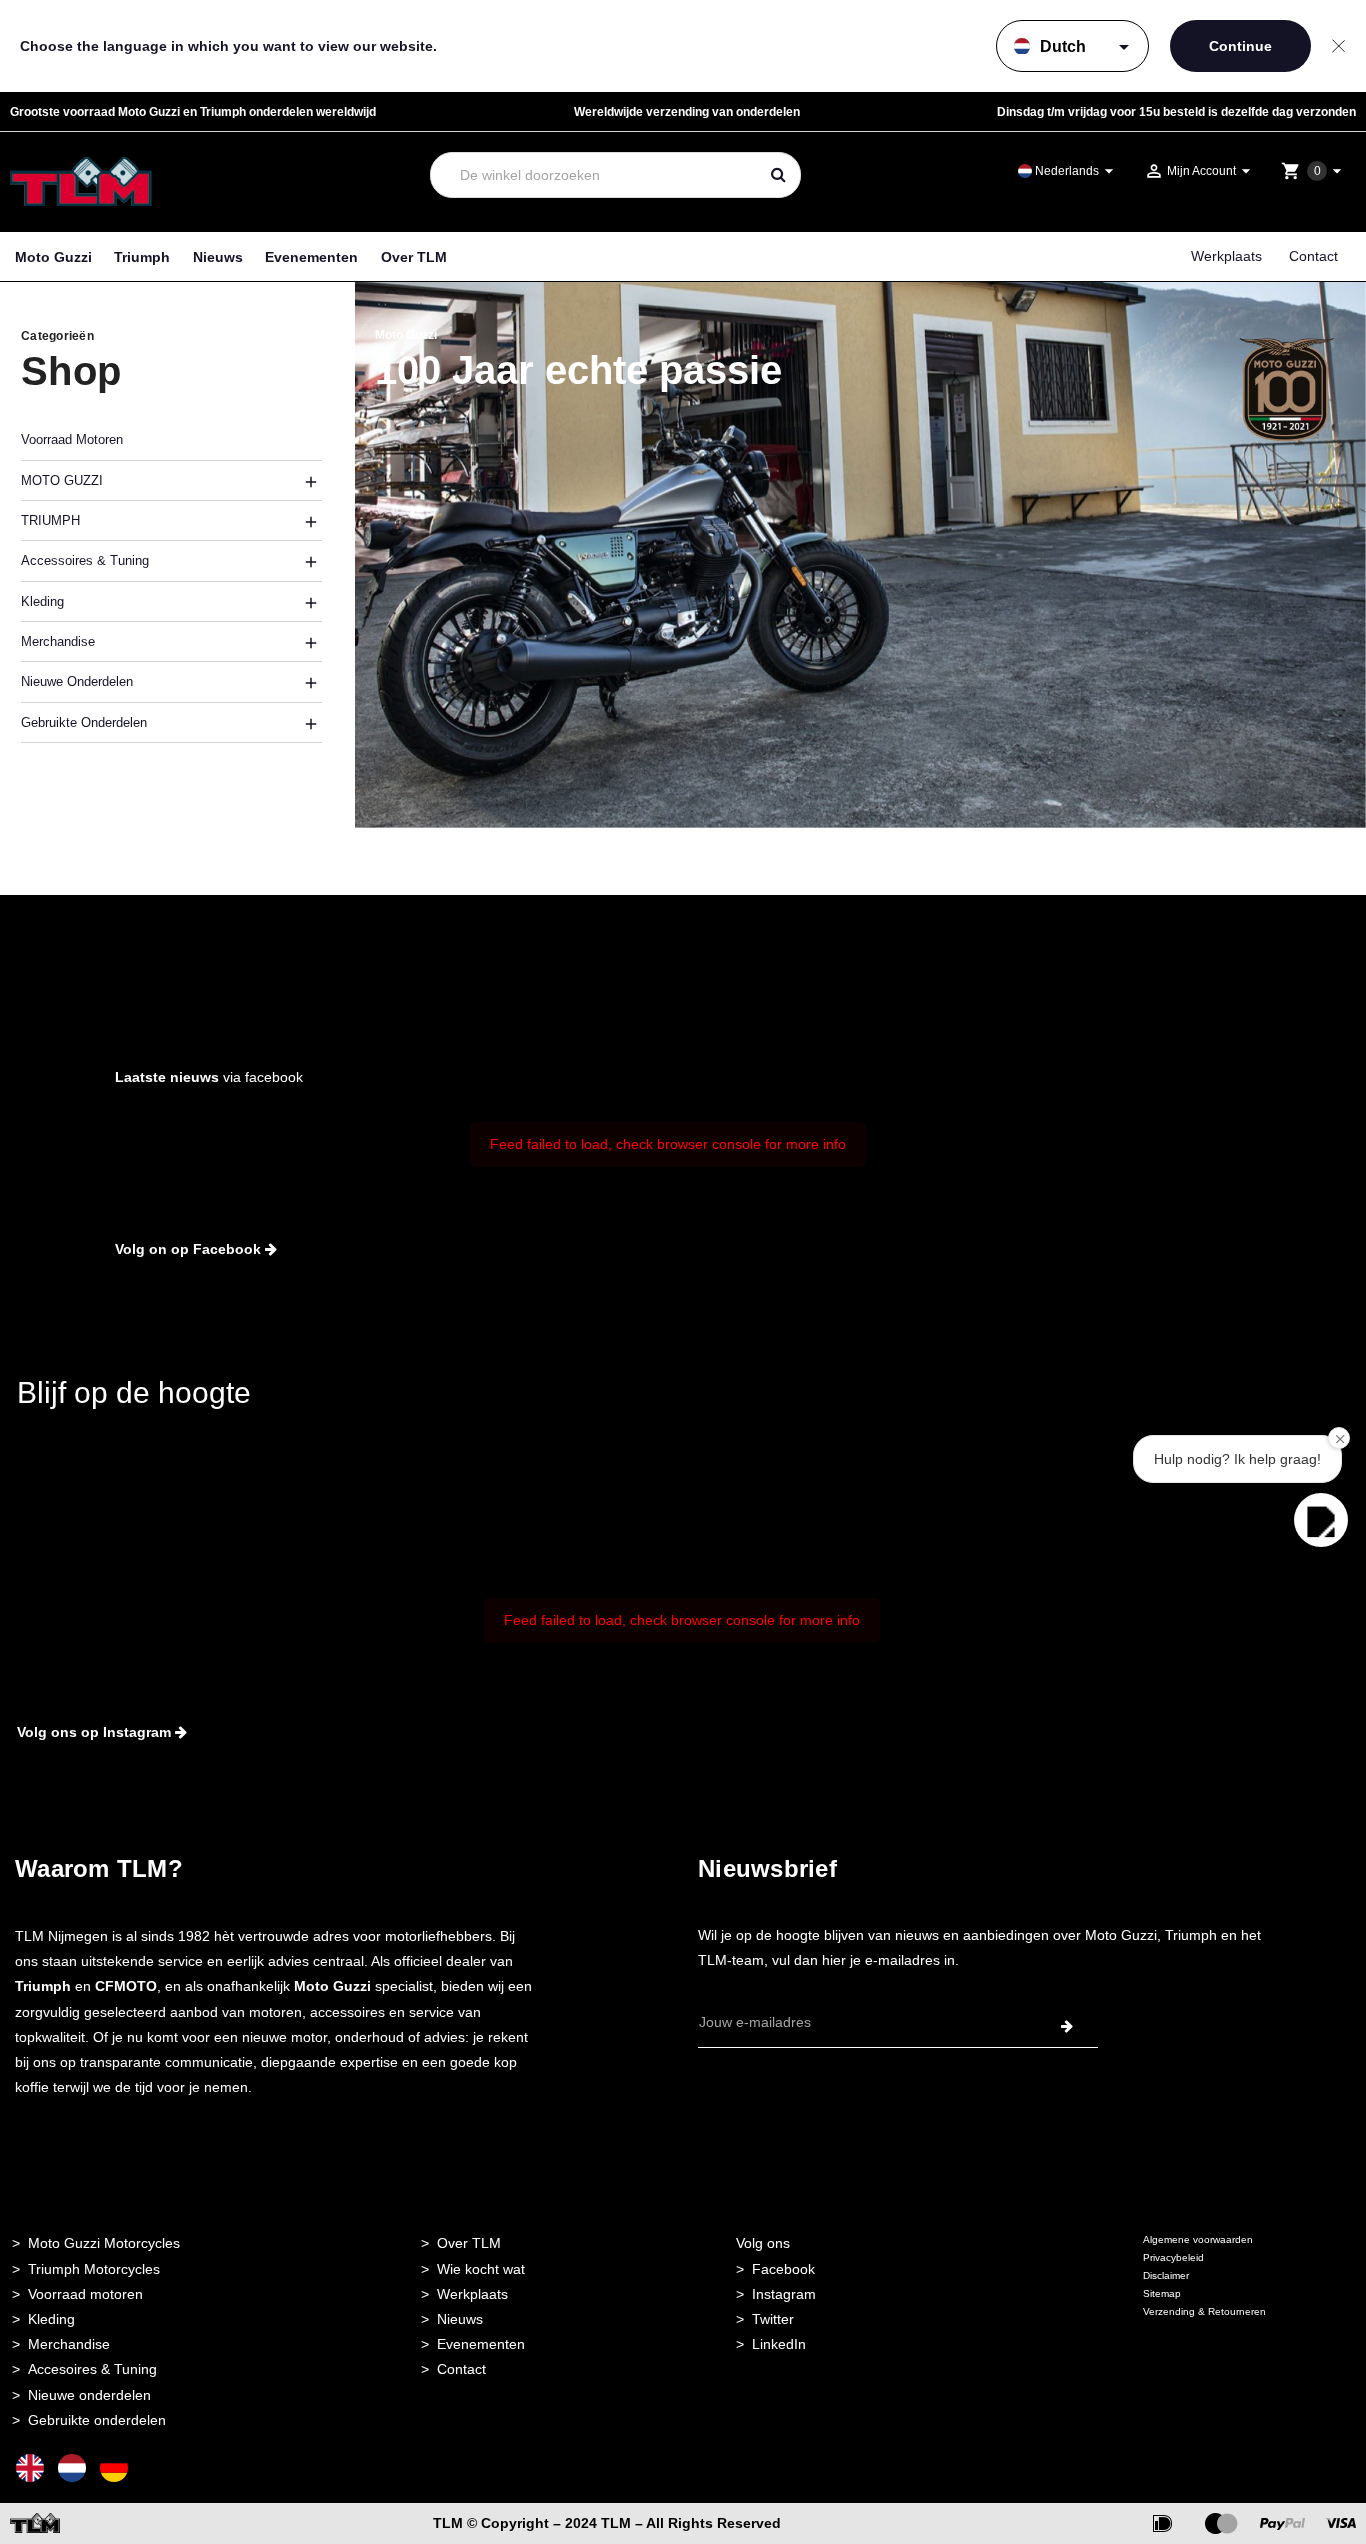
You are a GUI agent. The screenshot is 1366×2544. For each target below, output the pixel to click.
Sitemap (1162, 2293)
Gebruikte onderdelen (84, 722)
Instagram (784, 2294)
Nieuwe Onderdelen (77, 681)
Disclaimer (1166, 2275)
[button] (1321, 1520)
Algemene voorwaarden (1198, 2239)
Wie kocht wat (481, 2269)
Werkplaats (1226, 256)
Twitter (773, 2319)
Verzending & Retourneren (1204, 2311)
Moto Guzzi (53, 257)
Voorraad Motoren (72, 439)
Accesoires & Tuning (92, 2369)
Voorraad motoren (85, 2294)
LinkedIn (779, 2344)
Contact (1313, 256)
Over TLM (414, 257)
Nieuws (218, 257)
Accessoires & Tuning (85, 560)
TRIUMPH (50, 520)
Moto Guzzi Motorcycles (104, 2243)
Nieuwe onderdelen (89, 2395)
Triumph (142, 257)
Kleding (42, 601)
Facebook (783, 2269)
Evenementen (311, 257)
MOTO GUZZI (62, 480)
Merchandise (58, 641)
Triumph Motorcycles (94, 2269)
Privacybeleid (1173, 2257)
